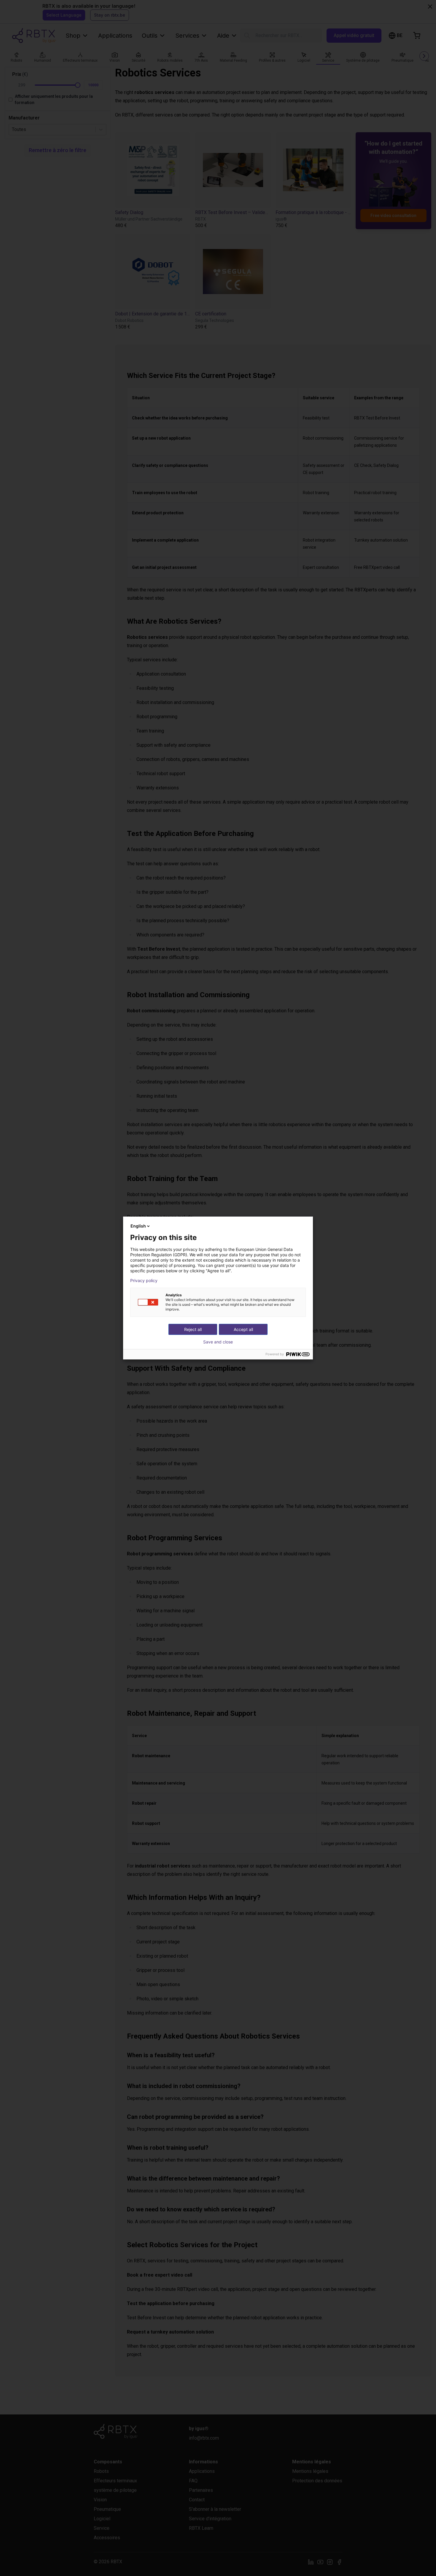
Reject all (193, 1329)
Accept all (243, 1329)
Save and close (218, 1342)
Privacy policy (144, 1281)
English (138, 1226)
